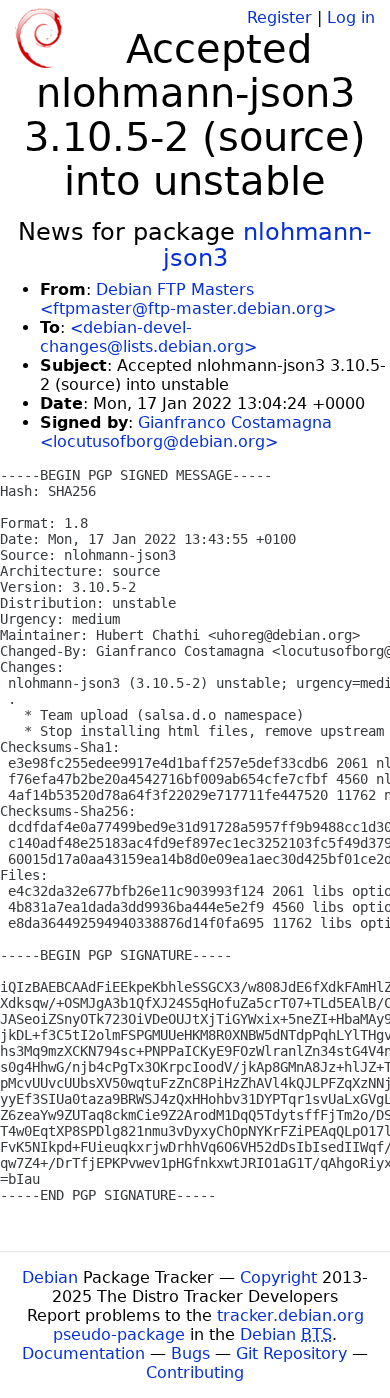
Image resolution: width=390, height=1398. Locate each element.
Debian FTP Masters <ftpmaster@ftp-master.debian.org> (188, 299)
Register (279, 17)
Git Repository (291, 1353)
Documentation (83, 1353)
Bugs (190, 1353)
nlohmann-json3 (268, 245)
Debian (50, 1277)
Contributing (195, 1372)
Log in (351, 17)
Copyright (278, 1277)
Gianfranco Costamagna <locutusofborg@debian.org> (186, 432)
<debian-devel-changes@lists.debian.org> (148, 337)
